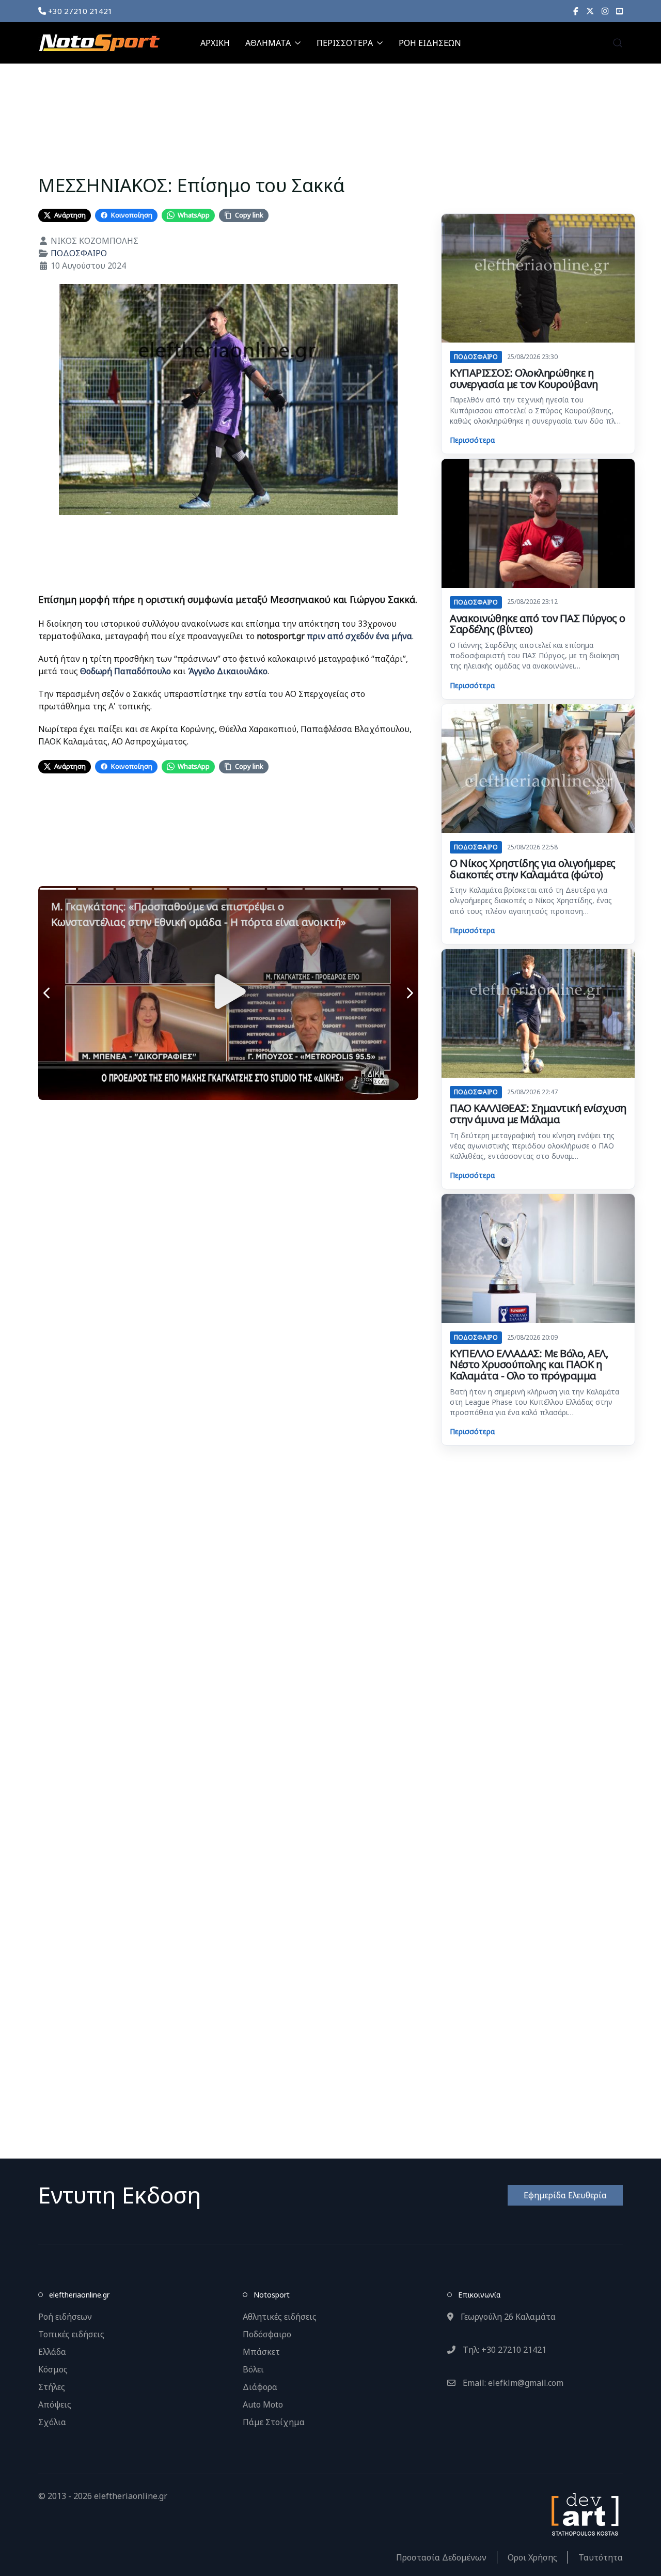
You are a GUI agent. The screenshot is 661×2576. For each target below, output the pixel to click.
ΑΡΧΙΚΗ (215, 43)
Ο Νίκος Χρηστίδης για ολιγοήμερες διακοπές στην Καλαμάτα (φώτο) (533, 869)
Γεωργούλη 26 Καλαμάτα (507, 2317)
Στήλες (52, 2387)
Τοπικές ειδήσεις (71, 2334)
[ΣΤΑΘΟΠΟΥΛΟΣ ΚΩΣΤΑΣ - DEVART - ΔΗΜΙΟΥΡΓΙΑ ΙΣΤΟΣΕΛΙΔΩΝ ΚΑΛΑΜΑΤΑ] (584, 2513)
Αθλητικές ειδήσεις (280, 2317)
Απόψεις (55, 2404)
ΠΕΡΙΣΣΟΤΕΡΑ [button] (345, 43)
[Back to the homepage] (99, 43)
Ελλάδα (52, 2352)
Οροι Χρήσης (532, 2557)
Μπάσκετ (261, 2352)
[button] (618, 43)
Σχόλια (52, 2422)
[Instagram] (605, 11)
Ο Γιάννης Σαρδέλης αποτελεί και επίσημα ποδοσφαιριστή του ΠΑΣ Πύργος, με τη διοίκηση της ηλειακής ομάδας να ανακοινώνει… (534, 656)
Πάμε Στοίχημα (274, 2422)
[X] (590, 11)
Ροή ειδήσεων (65, 2317)
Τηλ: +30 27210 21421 (503, 2350)
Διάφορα (260, 2387)
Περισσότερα (472, 440)
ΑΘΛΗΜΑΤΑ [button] (268, 43)
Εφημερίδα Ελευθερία (565, 2195)
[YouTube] (619, 11)
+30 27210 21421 (79, 11)
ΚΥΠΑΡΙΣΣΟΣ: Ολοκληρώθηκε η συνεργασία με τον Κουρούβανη (524, 378)
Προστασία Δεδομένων (441, 2557)
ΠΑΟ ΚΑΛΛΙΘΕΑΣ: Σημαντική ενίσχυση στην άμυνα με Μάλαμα (538, 1114)
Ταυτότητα (601, 2557)
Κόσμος (53, 2369)
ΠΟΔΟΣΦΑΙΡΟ (79, 253)
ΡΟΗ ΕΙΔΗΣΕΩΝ (430, 43)
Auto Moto (263, 2404)
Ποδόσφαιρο (267, 2334)
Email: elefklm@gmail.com (512, 2383)
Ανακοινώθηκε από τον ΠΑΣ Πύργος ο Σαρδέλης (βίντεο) (538, 624)
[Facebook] (576, 11)
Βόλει (253, 2369)
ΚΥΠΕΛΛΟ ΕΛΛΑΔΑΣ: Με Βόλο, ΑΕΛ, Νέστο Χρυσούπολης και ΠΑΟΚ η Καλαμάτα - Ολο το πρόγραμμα (529, 1364)
